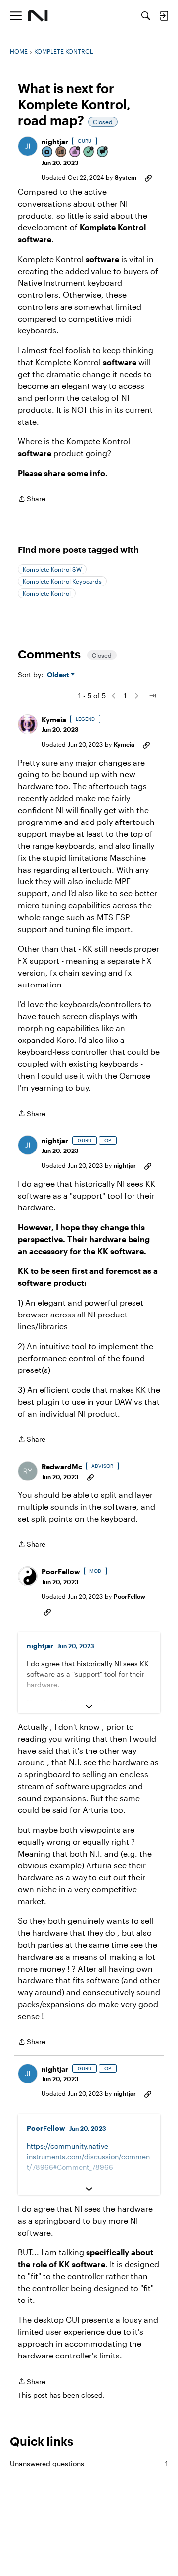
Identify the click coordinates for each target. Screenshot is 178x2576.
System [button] (126, 177)
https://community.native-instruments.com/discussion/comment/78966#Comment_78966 (88, 2157)
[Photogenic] (47, 152)
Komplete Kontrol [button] (47, 593)
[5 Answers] (89, 152)
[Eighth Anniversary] (75, 152)
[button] (28, 146)
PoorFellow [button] (61, 1571)
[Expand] (89, 1707)
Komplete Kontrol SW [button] (52, 569)
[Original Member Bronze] (61, 152)
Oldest (59, 675)
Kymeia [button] (54, 720)
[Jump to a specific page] (152, 696)
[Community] (38, 16)
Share (32, 500)
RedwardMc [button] (62, 1466)
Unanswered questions (89, 2463)
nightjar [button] (55, 141)
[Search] (146, 16)
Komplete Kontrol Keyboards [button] (62, 581)
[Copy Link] (148, 177)
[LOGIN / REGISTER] (164, 16)
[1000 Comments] (103, 152)
